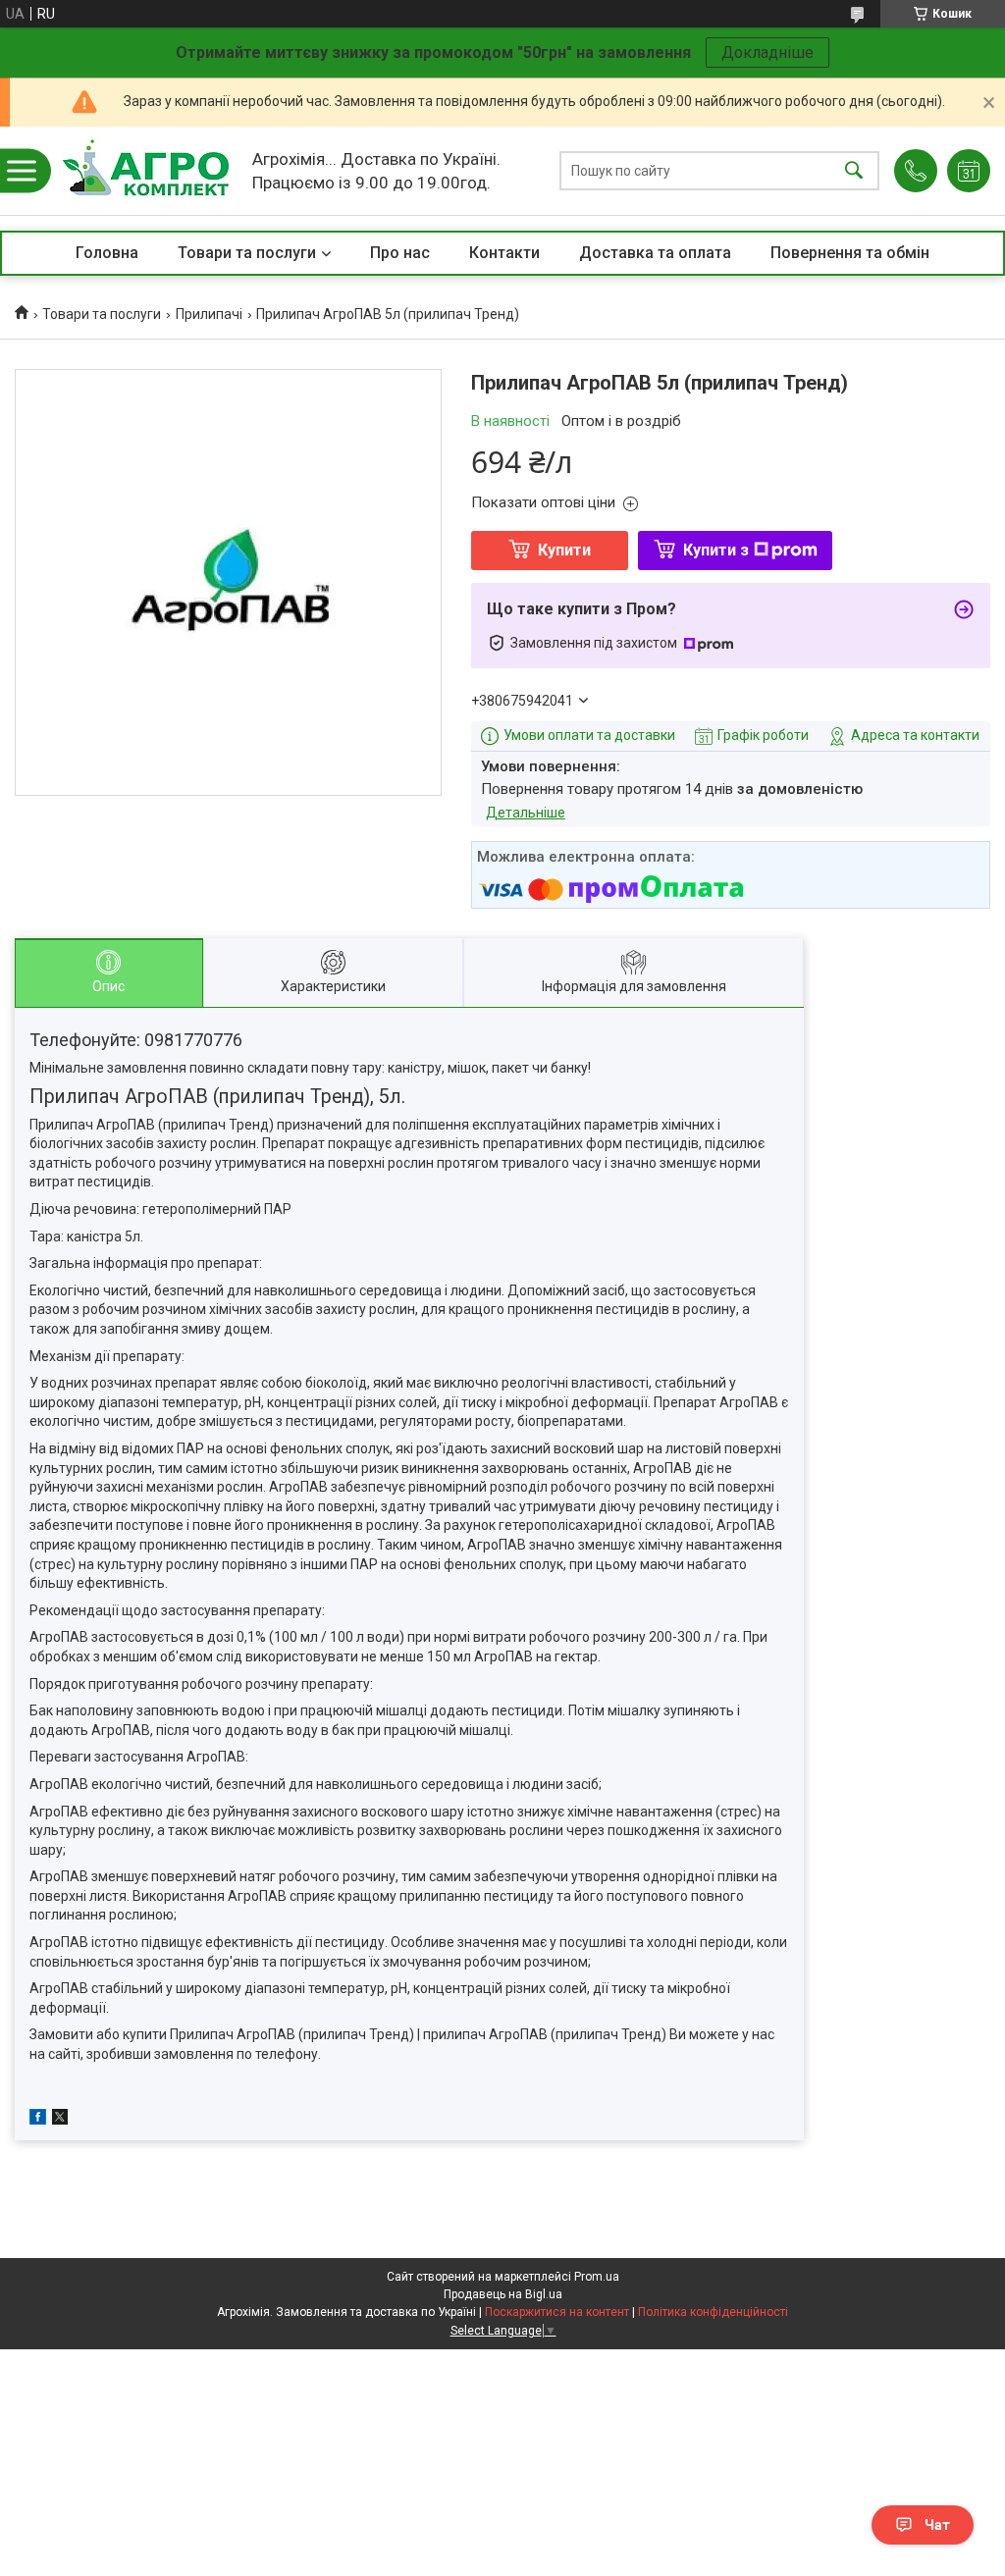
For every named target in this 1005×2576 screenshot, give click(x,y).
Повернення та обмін (850, 253)
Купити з (716, 550)
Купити (564, 550)
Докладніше (767, 53)
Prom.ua (597, 2277)
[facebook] (38, 2120)
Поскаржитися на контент (557, 2312)
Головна (107, 253)
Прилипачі (209, 314)
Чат (937, 2525)
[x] (60, 2120)
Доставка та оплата (655, 253)
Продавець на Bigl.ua (503, 2294)
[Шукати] (854, 171)
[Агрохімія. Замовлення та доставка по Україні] (146, 171)
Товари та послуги (247, 253)
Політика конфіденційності (713, 2312)
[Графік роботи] (969, 171)
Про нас (400, 253)
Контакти (504, 253)
